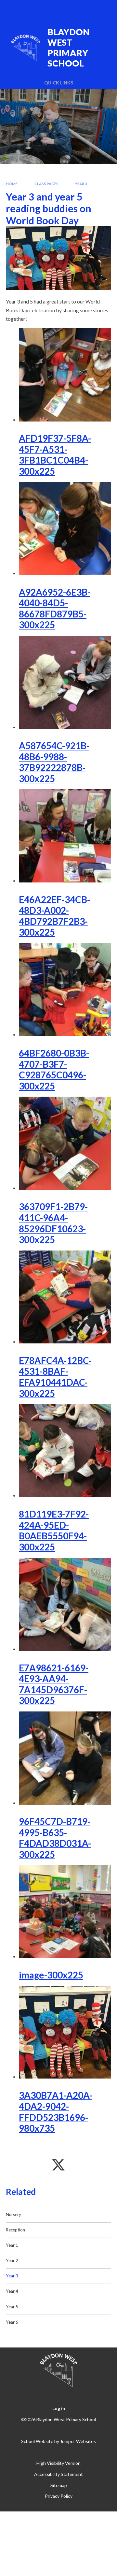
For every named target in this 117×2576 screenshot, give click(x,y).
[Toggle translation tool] (71, 9)
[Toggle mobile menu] (104, 9)
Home (12, 184)
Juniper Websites (78, 2441)
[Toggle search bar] (87, 9)
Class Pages (46, 184)
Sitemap (59, 2485)
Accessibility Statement (58, 2474)
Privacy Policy (59, 2496)
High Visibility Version (58, 2463)
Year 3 (81, 184)
